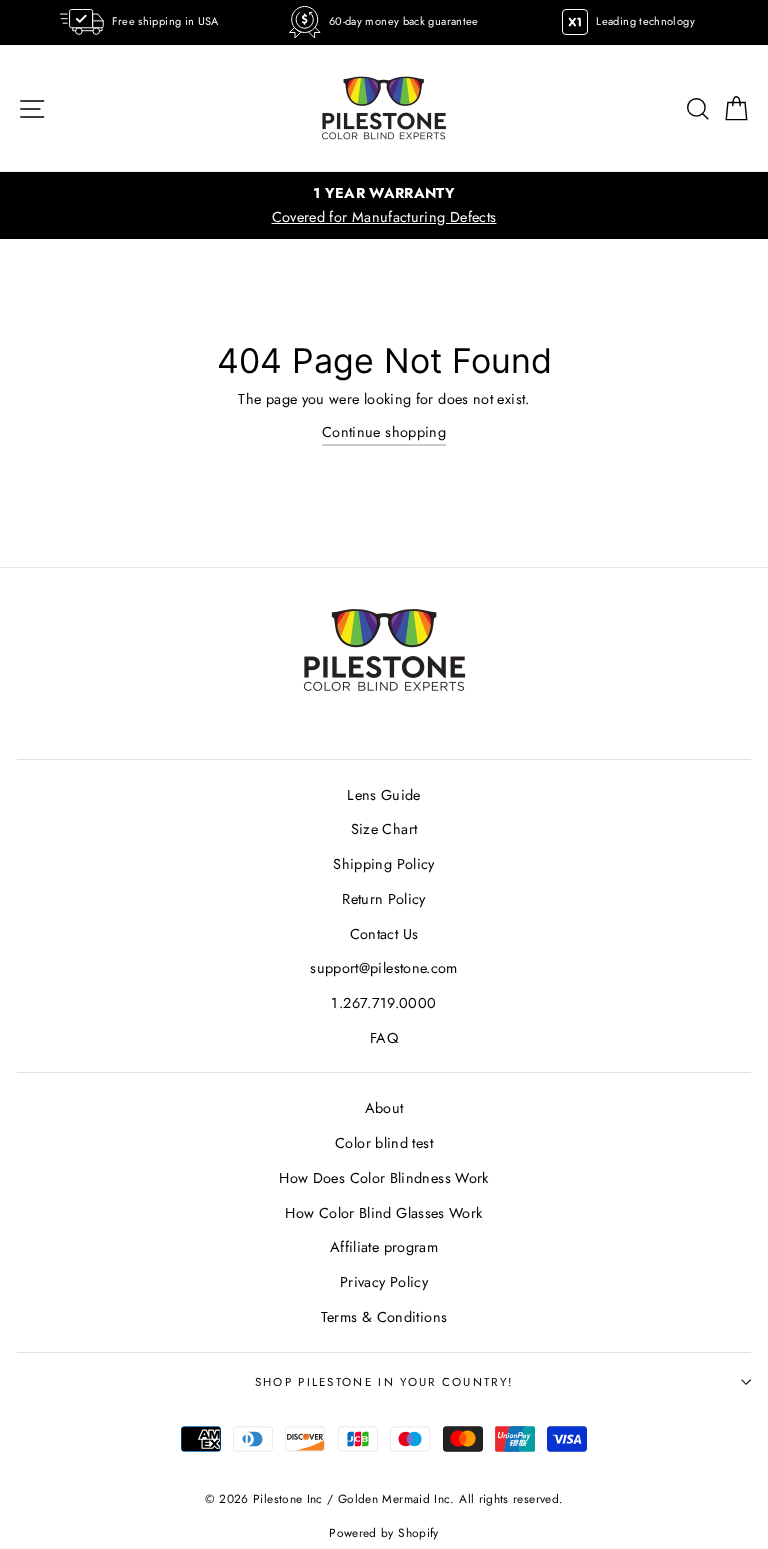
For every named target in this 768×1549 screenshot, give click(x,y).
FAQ (384, 1038)
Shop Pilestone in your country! (384, 1382)
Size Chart (384, 829)
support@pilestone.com (384, 968)
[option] (384, 205)
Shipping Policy (383, 864)
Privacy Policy (384, 1282)
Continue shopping (384, 432)
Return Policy (384, 899)
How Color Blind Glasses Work (383, 1213)
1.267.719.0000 (383, 1003)
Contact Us (384, 934)
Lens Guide (384, 795)
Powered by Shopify (384, 1532)
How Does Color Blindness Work (383, 1178)
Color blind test (384, 1143)
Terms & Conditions (384, 1317)
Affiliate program (384, 1247)
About (384, 1108)
